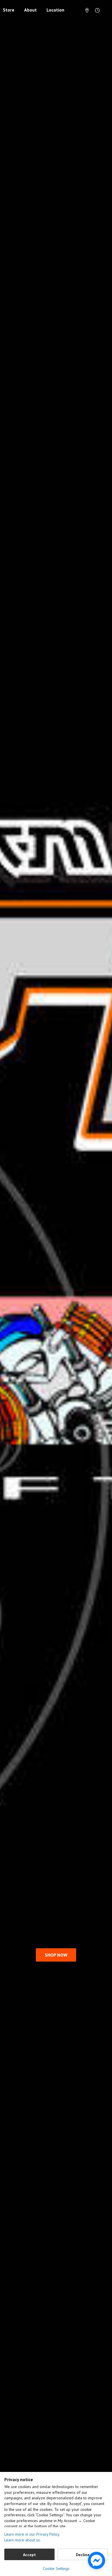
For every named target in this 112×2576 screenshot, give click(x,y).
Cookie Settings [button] (56, 2569)
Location (55, 10)
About (30, 10)
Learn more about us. (23, 2540)
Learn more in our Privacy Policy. (32, 2534)
